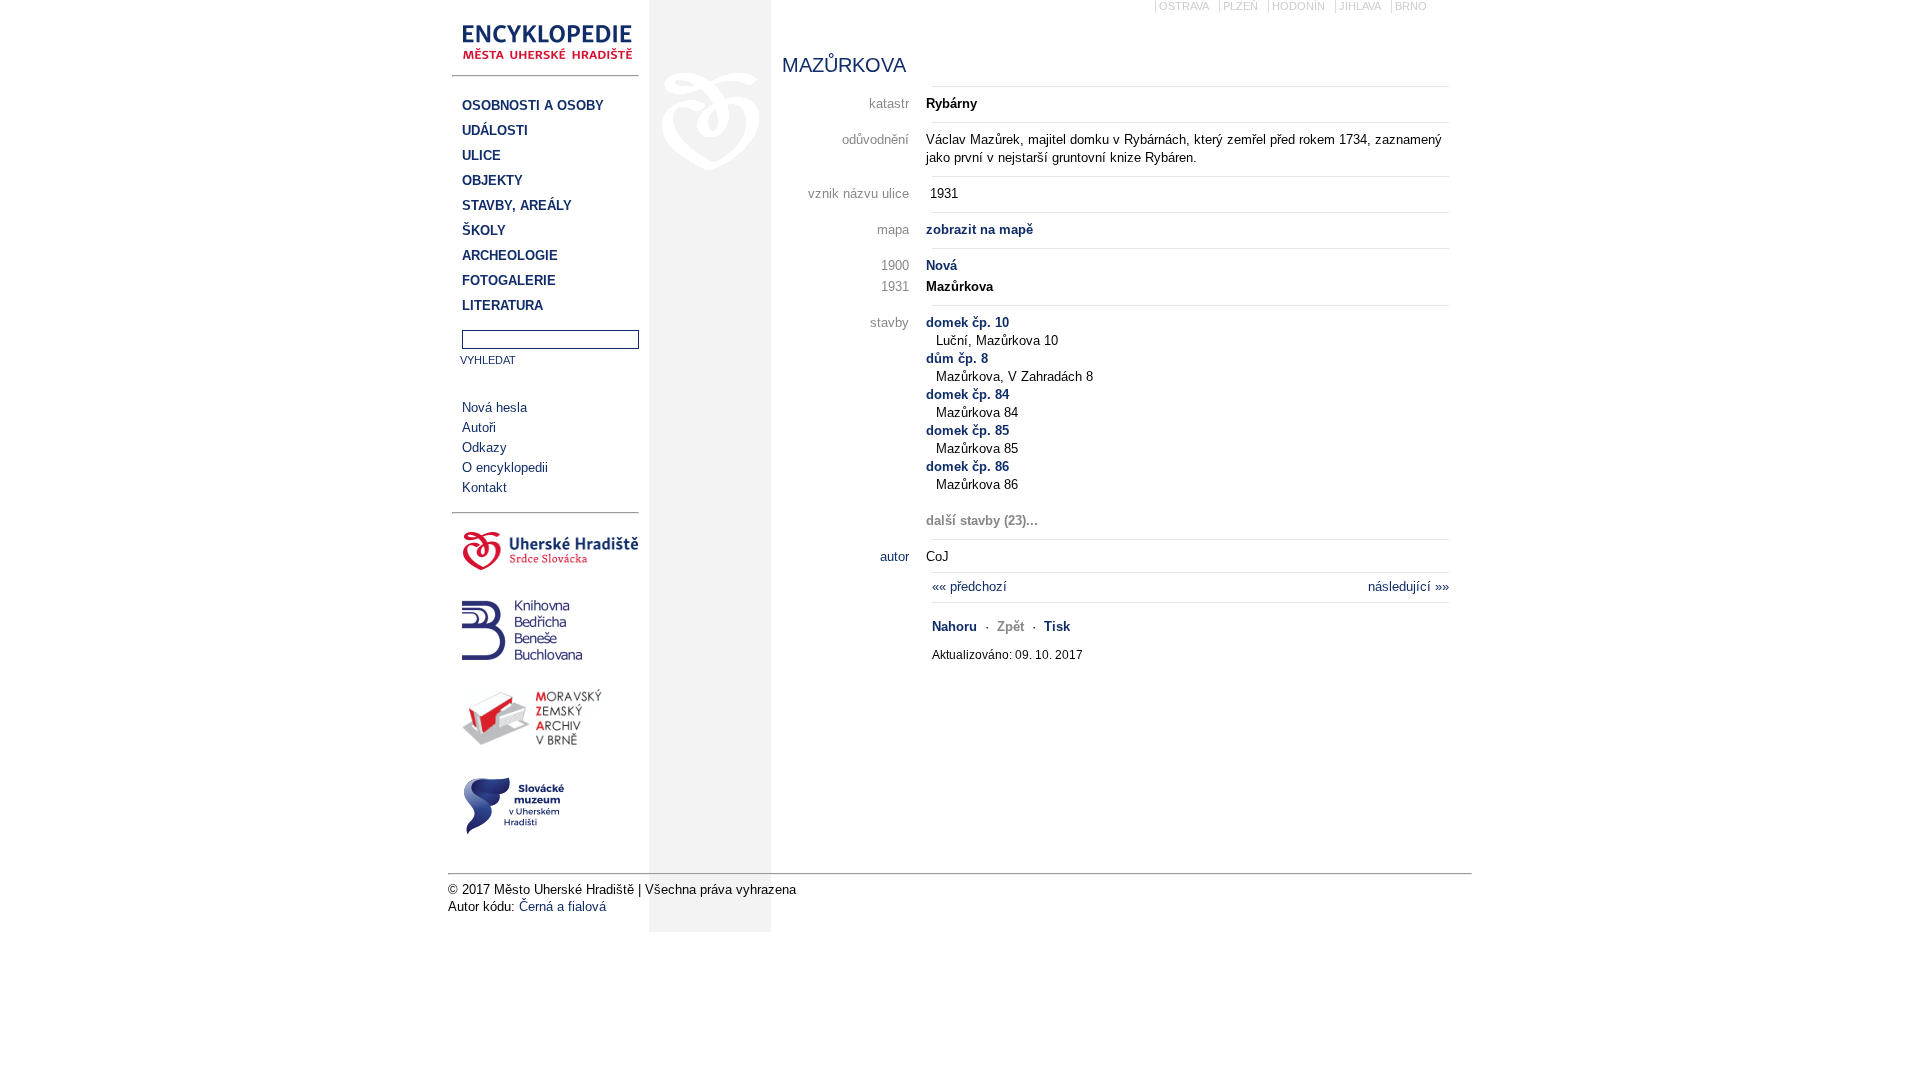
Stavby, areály (517, 205)
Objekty (492, 180)
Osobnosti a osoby (533, 105)
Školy (484, 230)
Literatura (502, 305)
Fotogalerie (509, 280)
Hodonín (1298, 6)
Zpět (1010, 626)
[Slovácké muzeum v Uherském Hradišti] (545, 808)
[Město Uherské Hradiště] (545, 554)
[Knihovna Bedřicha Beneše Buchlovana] (545, 632)
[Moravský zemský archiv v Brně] (545, 721)
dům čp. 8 (957, 358)
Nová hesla (494, 407)
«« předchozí (969, 586)
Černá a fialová (562, 906)
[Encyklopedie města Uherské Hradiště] (553, 65)
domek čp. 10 (967, 322)
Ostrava (1184, 6)
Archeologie (510, 255)
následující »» (1408, 586)
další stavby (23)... (982, 520)
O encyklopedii (505, 467)
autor (894, 556)
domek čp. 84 (967, 394)
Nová (941, 265)
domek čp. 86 (967, 466)
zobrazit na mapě (979, 229)
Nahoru (954, 626)
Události (495, 130)
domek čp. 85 (967, 430)
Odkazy (484, 447)
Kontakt (484, 487)
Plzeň (1240, 6)
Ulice (481, 155)
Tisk (1057, 626)
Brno (1411, 6)
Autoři (479, 427)
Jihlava (1360, 6)
